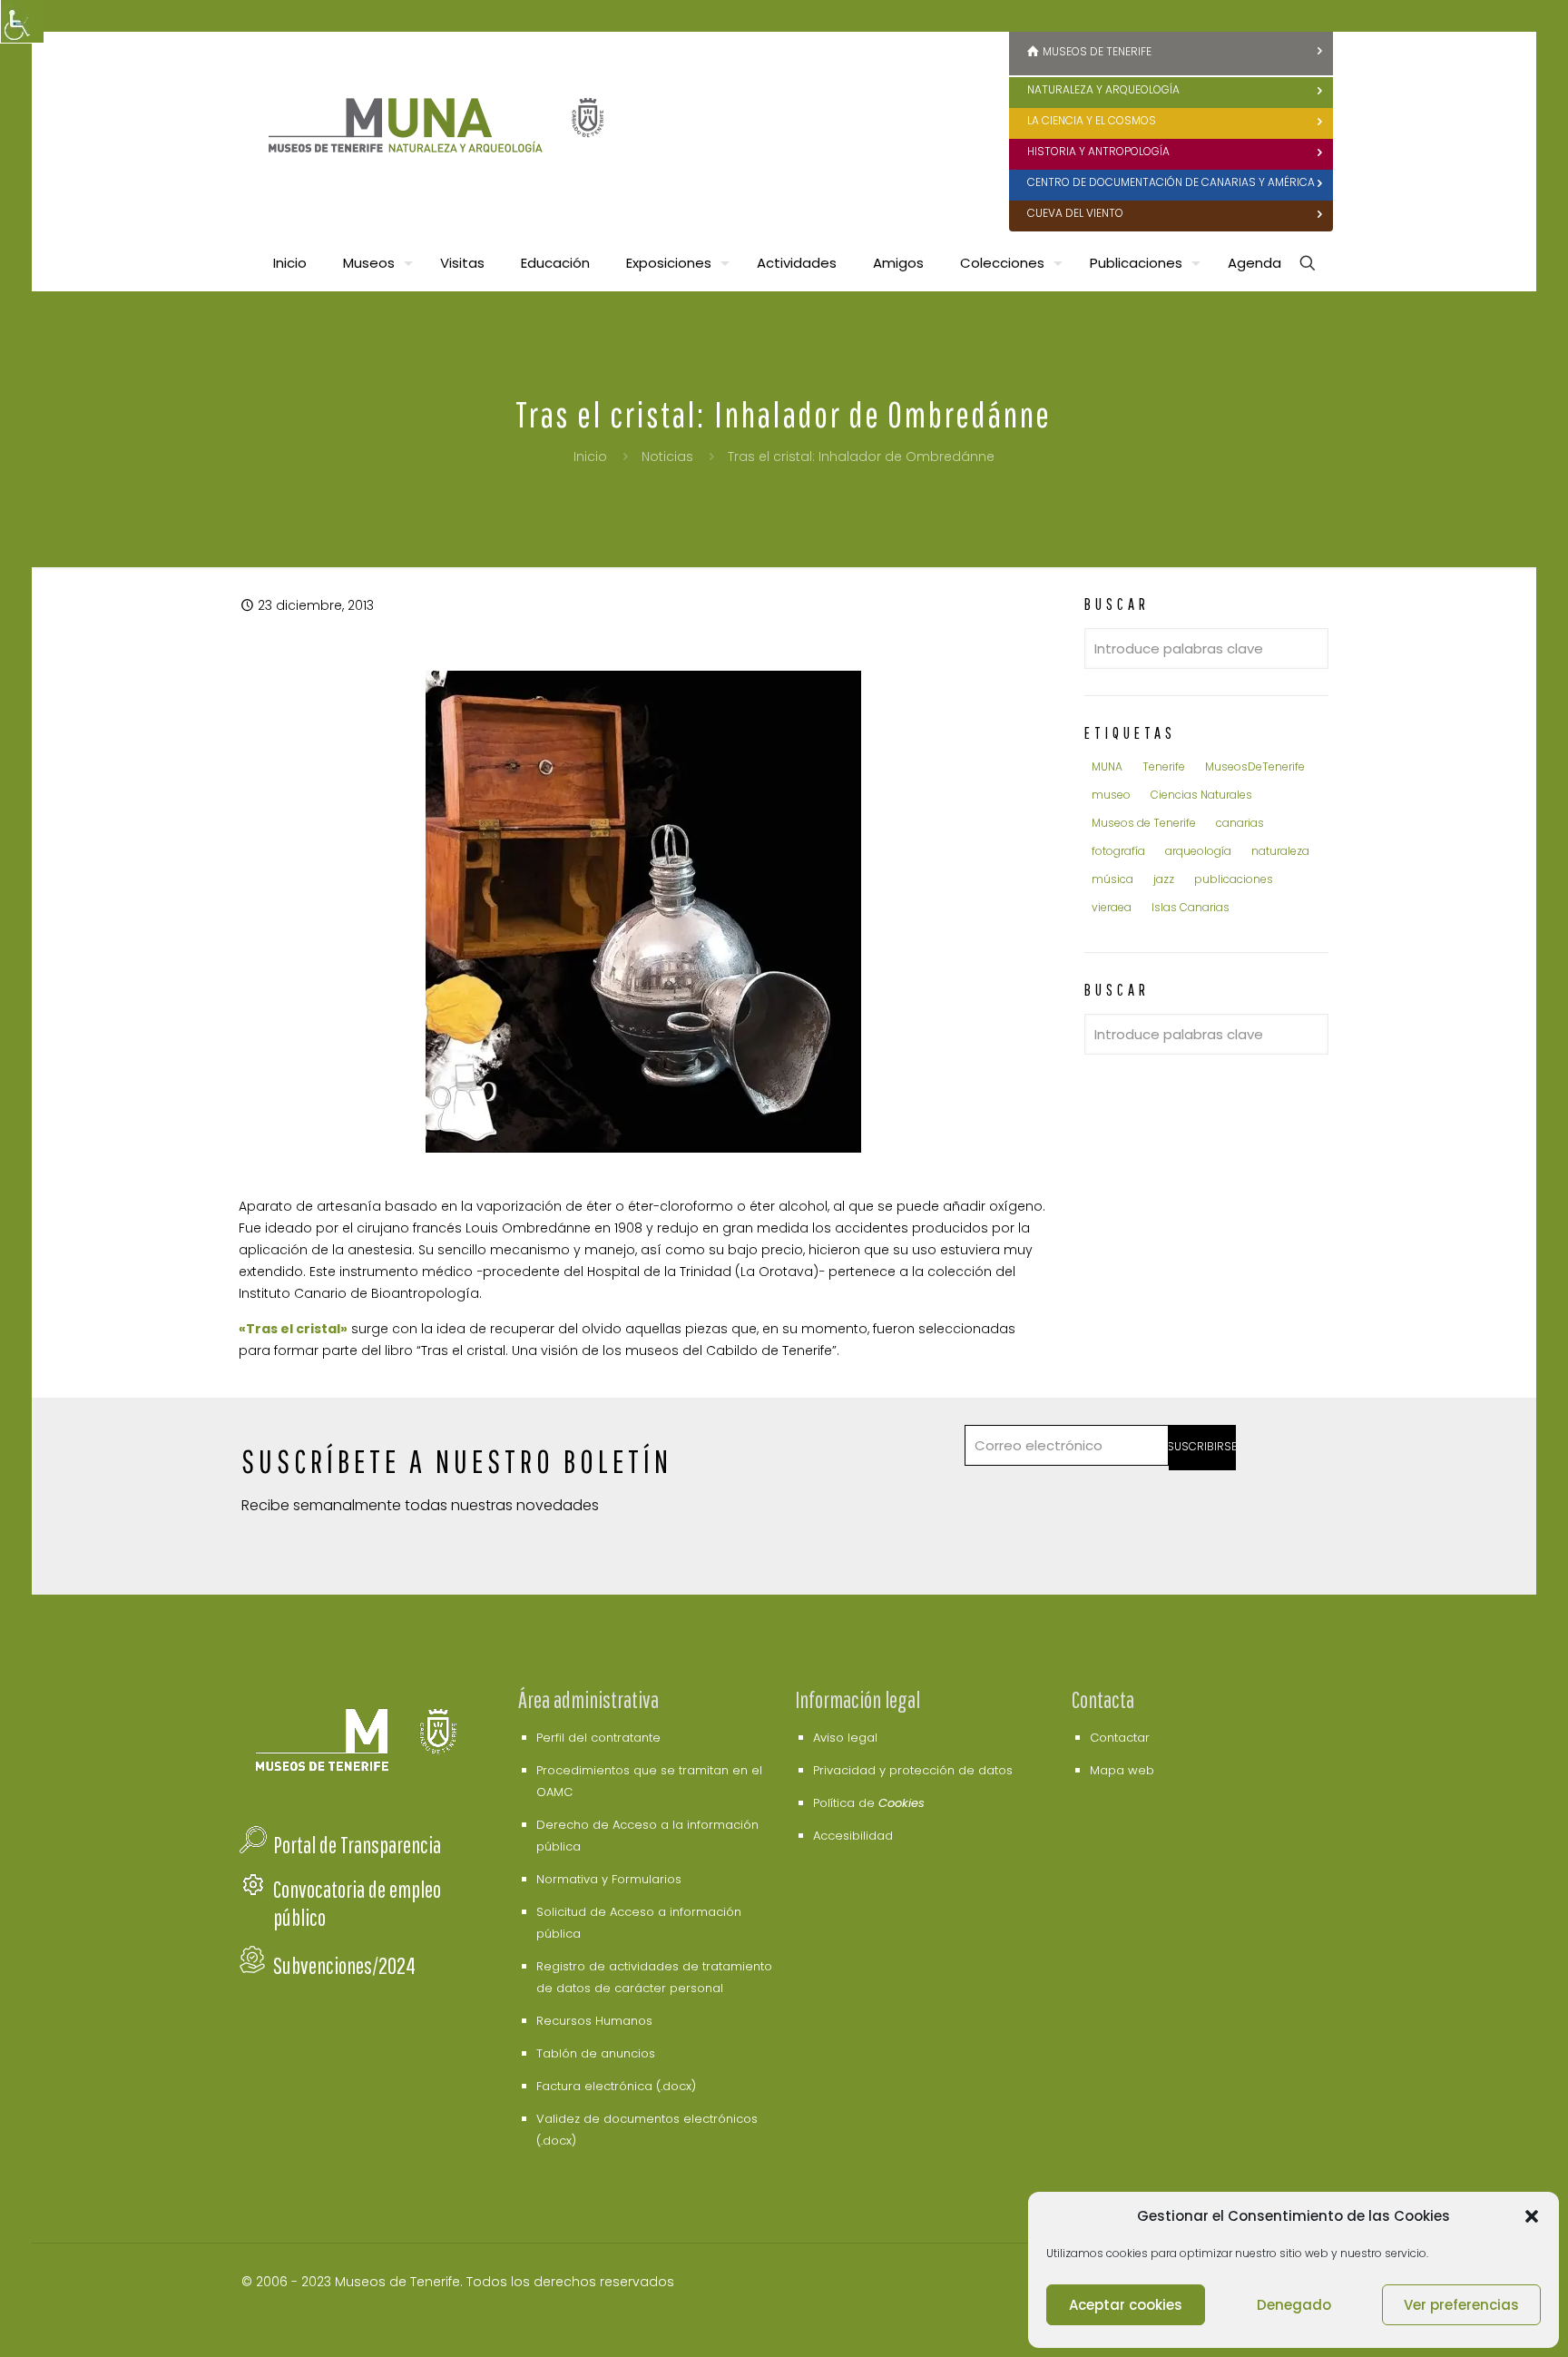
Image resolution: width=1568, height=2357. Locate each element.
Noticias (667, 457)
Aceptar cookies (1126, 2305)
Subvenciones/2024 (344, 1965)
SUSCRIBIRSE (1203, 1446)
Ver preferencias (1461, 2305)
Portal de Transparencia (357, 1845)
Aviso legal (845, 1738)
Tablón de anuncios (596, 2053)
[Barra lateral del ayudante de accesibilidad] (22, 22)
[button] (1532, 2216)
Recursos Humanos (594, 2021)
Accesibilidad (853, 1836)
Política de (869, 1803)
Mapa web (1122, 1770)
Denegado (1294, 2305)
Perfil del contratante (598, 1738)
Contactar (1120, 1738)
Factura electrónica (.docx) (616, 2086)
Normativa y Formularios (609, 1879)
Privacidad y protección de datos (913, 1770)
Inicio (590, 457)
